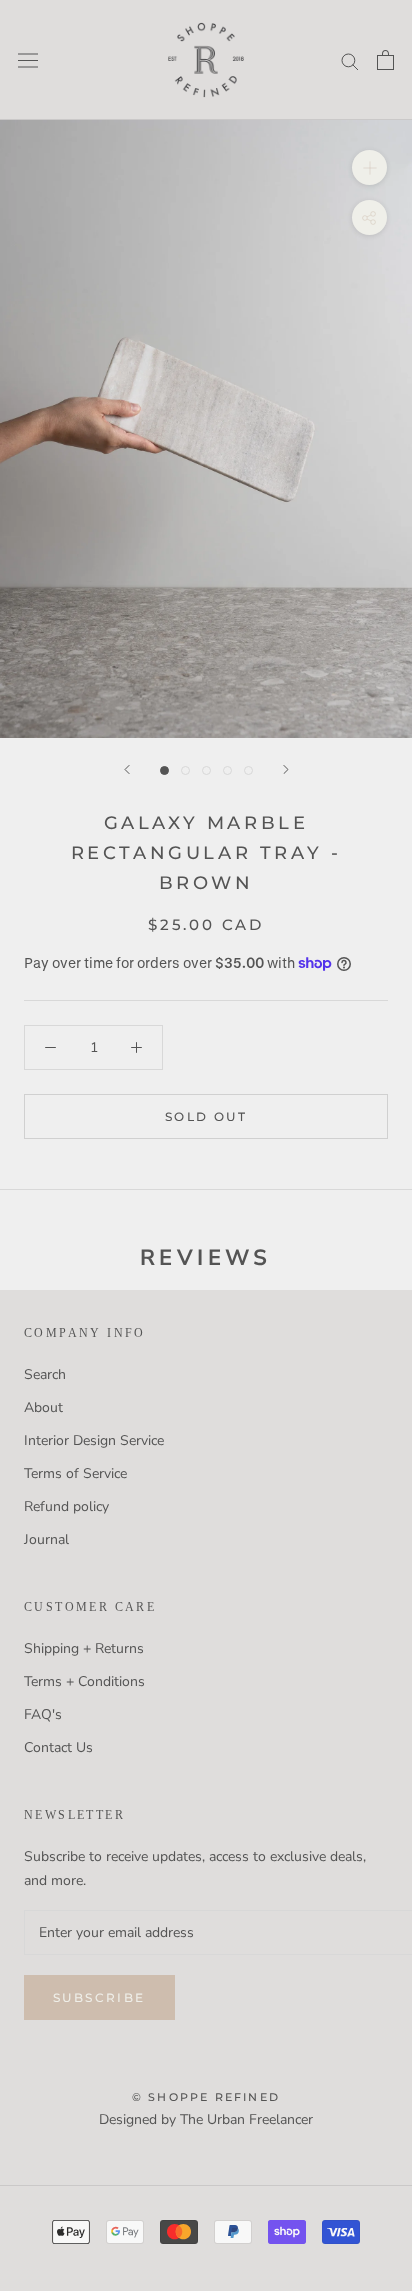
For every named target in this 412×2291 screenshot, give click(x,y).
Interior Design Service (94, 1440)
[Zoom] (369, 167)
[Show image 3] (206, 770)
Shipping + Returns (84, 1648)
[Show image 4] (227, 770)
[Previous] (127, 769)
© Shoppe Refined (206, 2097)
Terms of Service (75, 1473)
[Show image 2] (185, 770)
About (43, 1407)
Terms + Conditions (84, 1681)
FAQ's (43, 1714)
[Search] (350, 60)
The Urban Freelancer (246, 2119)
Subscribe (99, 1997)
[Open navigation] (28, 59)
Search (45, 1374)
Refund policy (66, 1506)
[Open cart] (385, 60)
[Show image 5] (248, 770)
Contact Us (58, 1747)
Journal (46, 1539)
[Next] (286, 769)
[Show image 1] (164, 770)
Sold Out (206, 1116)
